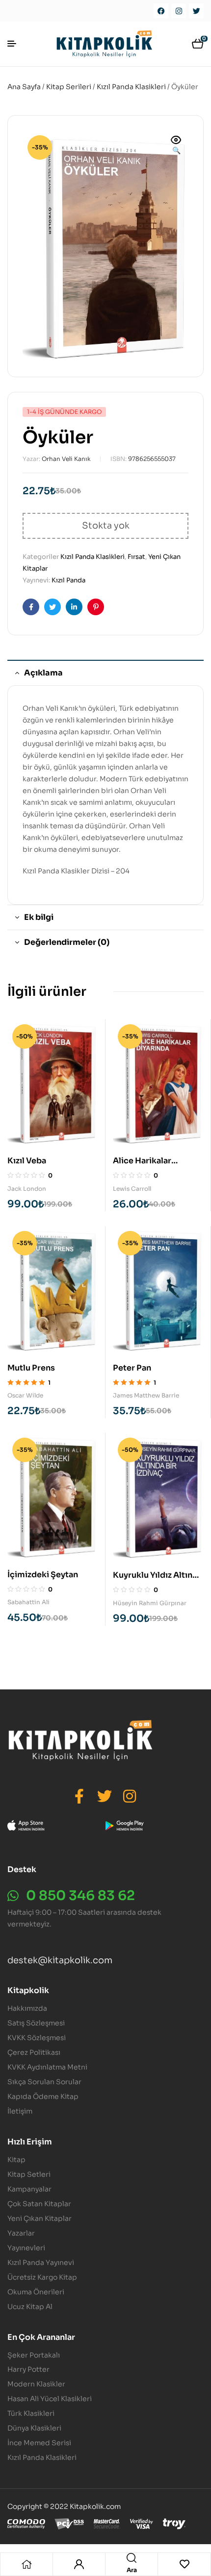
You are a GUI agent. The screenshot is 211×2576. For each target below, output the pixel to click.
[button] (176, 146)
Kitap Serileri (69, 87)
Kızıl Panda (68, 580)
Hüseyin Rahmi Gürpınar (150, 1603)
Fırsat (136, 557)
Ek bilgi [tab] (39, 917)
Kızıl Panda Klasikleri (131, 87)
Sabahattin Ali (28, 1602)
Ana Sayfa (24, 87)
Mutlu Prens (31, 1368)
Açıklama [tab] (43, 673)
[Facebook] (161, 11)
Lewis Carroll (132, 1189)
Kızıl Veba (27, 1161)
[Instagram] (179, 11)
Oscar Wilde (25, 1395)
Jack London (27, 1189)
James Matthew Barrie (146, 1395)
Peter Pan (132, 1368)
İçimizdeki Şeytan (43, 1575)
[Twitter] (196, 11)
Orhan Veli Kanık (66, 459)
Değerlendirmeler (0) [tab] (67, 942)
